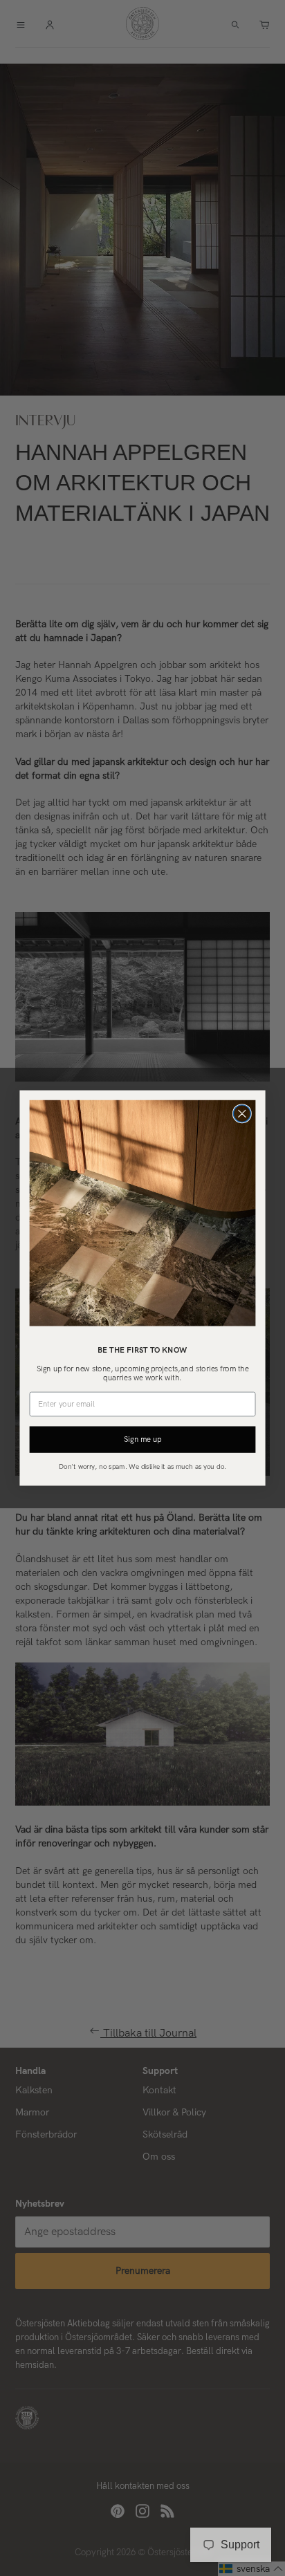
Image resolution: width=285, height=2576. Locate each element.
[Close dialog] (242, 1114)
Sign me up (143, 1439)
